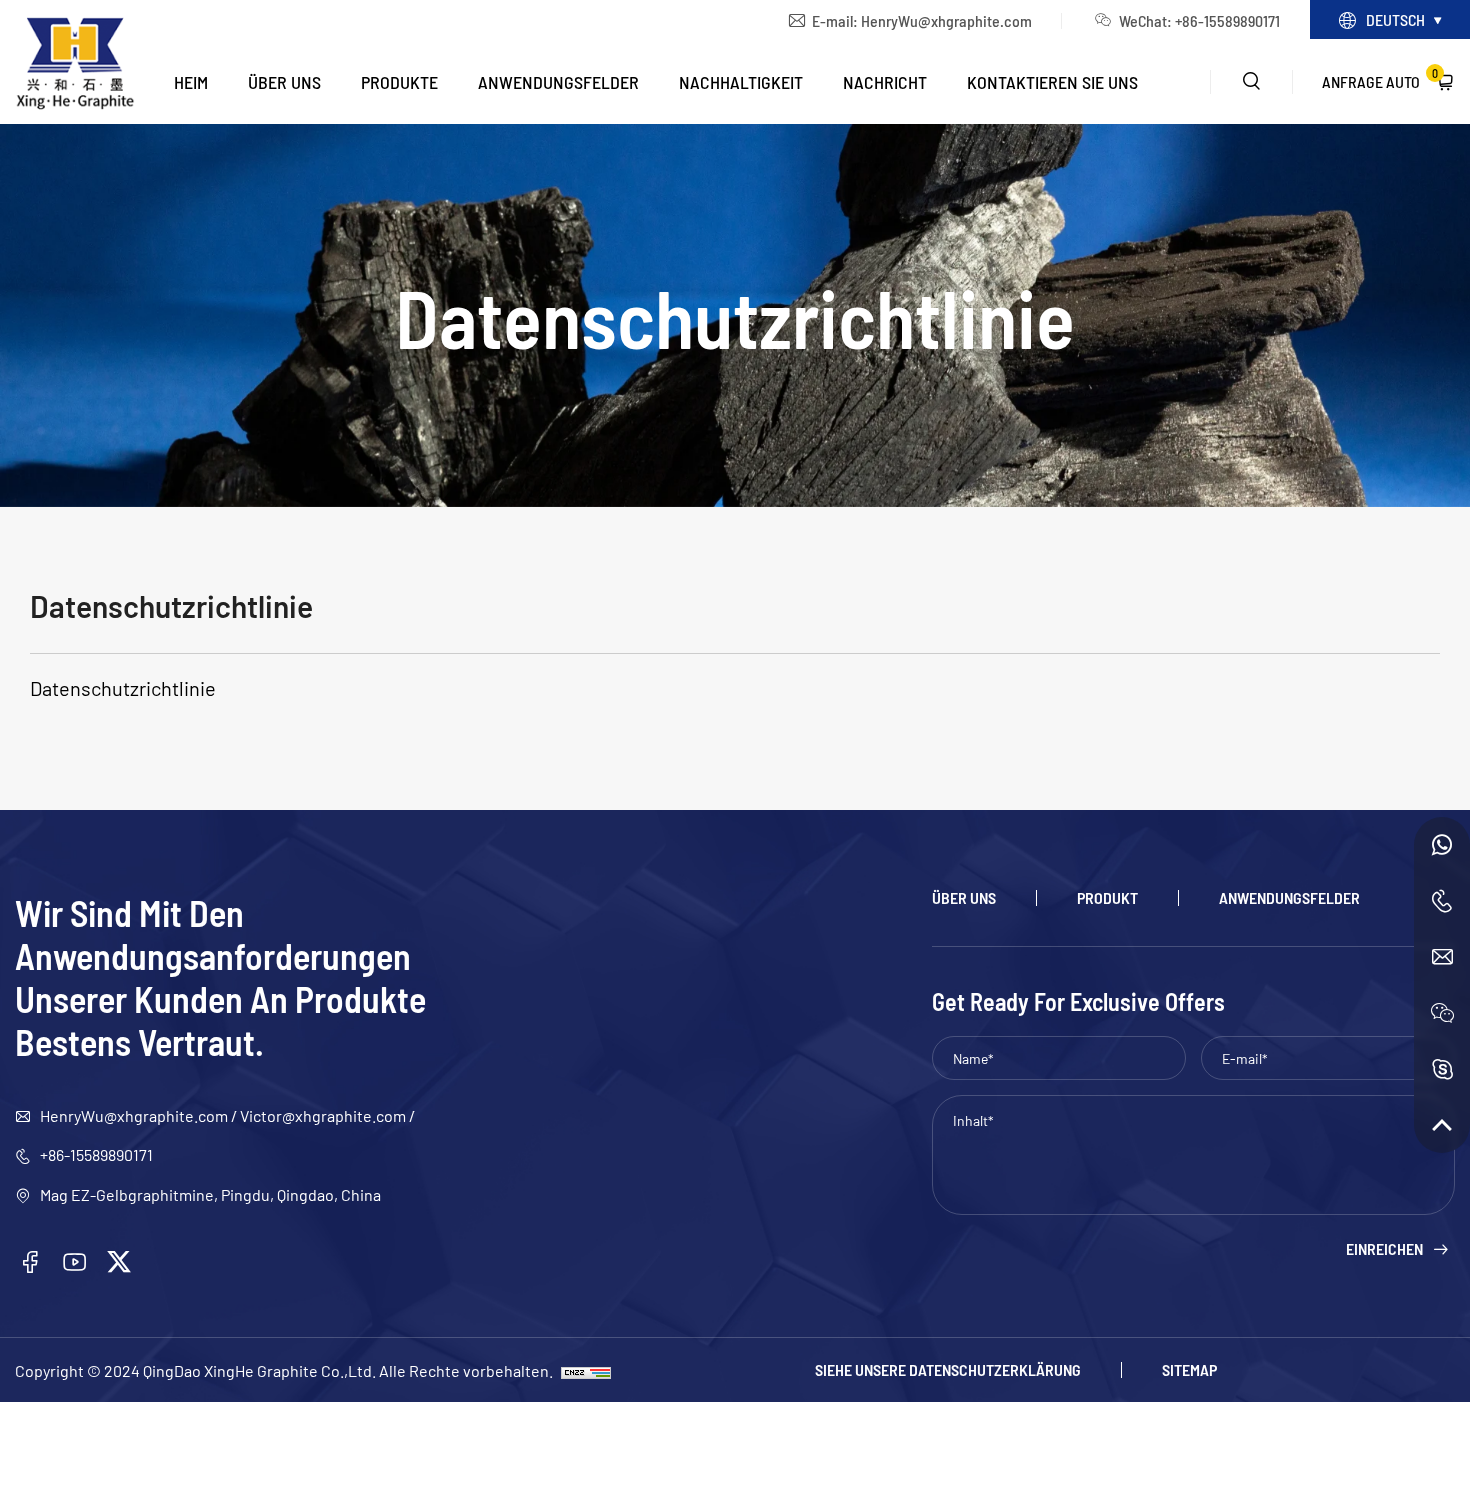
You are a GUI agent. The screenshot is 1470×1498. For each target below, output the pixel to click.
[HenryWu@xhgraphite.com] (1442, 957)
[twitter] (119, 1262)
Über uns (284, 81)
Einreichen (1384, 1249)
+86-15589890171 (96, 1154)
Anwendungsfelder (558, 81)
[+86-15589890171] (1442, 845)
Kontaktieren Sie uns (1052, 81)
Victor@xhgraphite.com (323, 1115)
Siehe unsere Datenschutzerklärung (948, 1370)
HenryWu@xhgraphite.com (946, 20)
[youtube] (75, 1262)
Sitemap (1189, 1370)
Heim (191, 81)
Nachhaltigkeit (741, 81)
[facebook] (30, 1262)
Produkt (1107, 898)
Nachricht (885, 81)
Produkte (399, 81)
